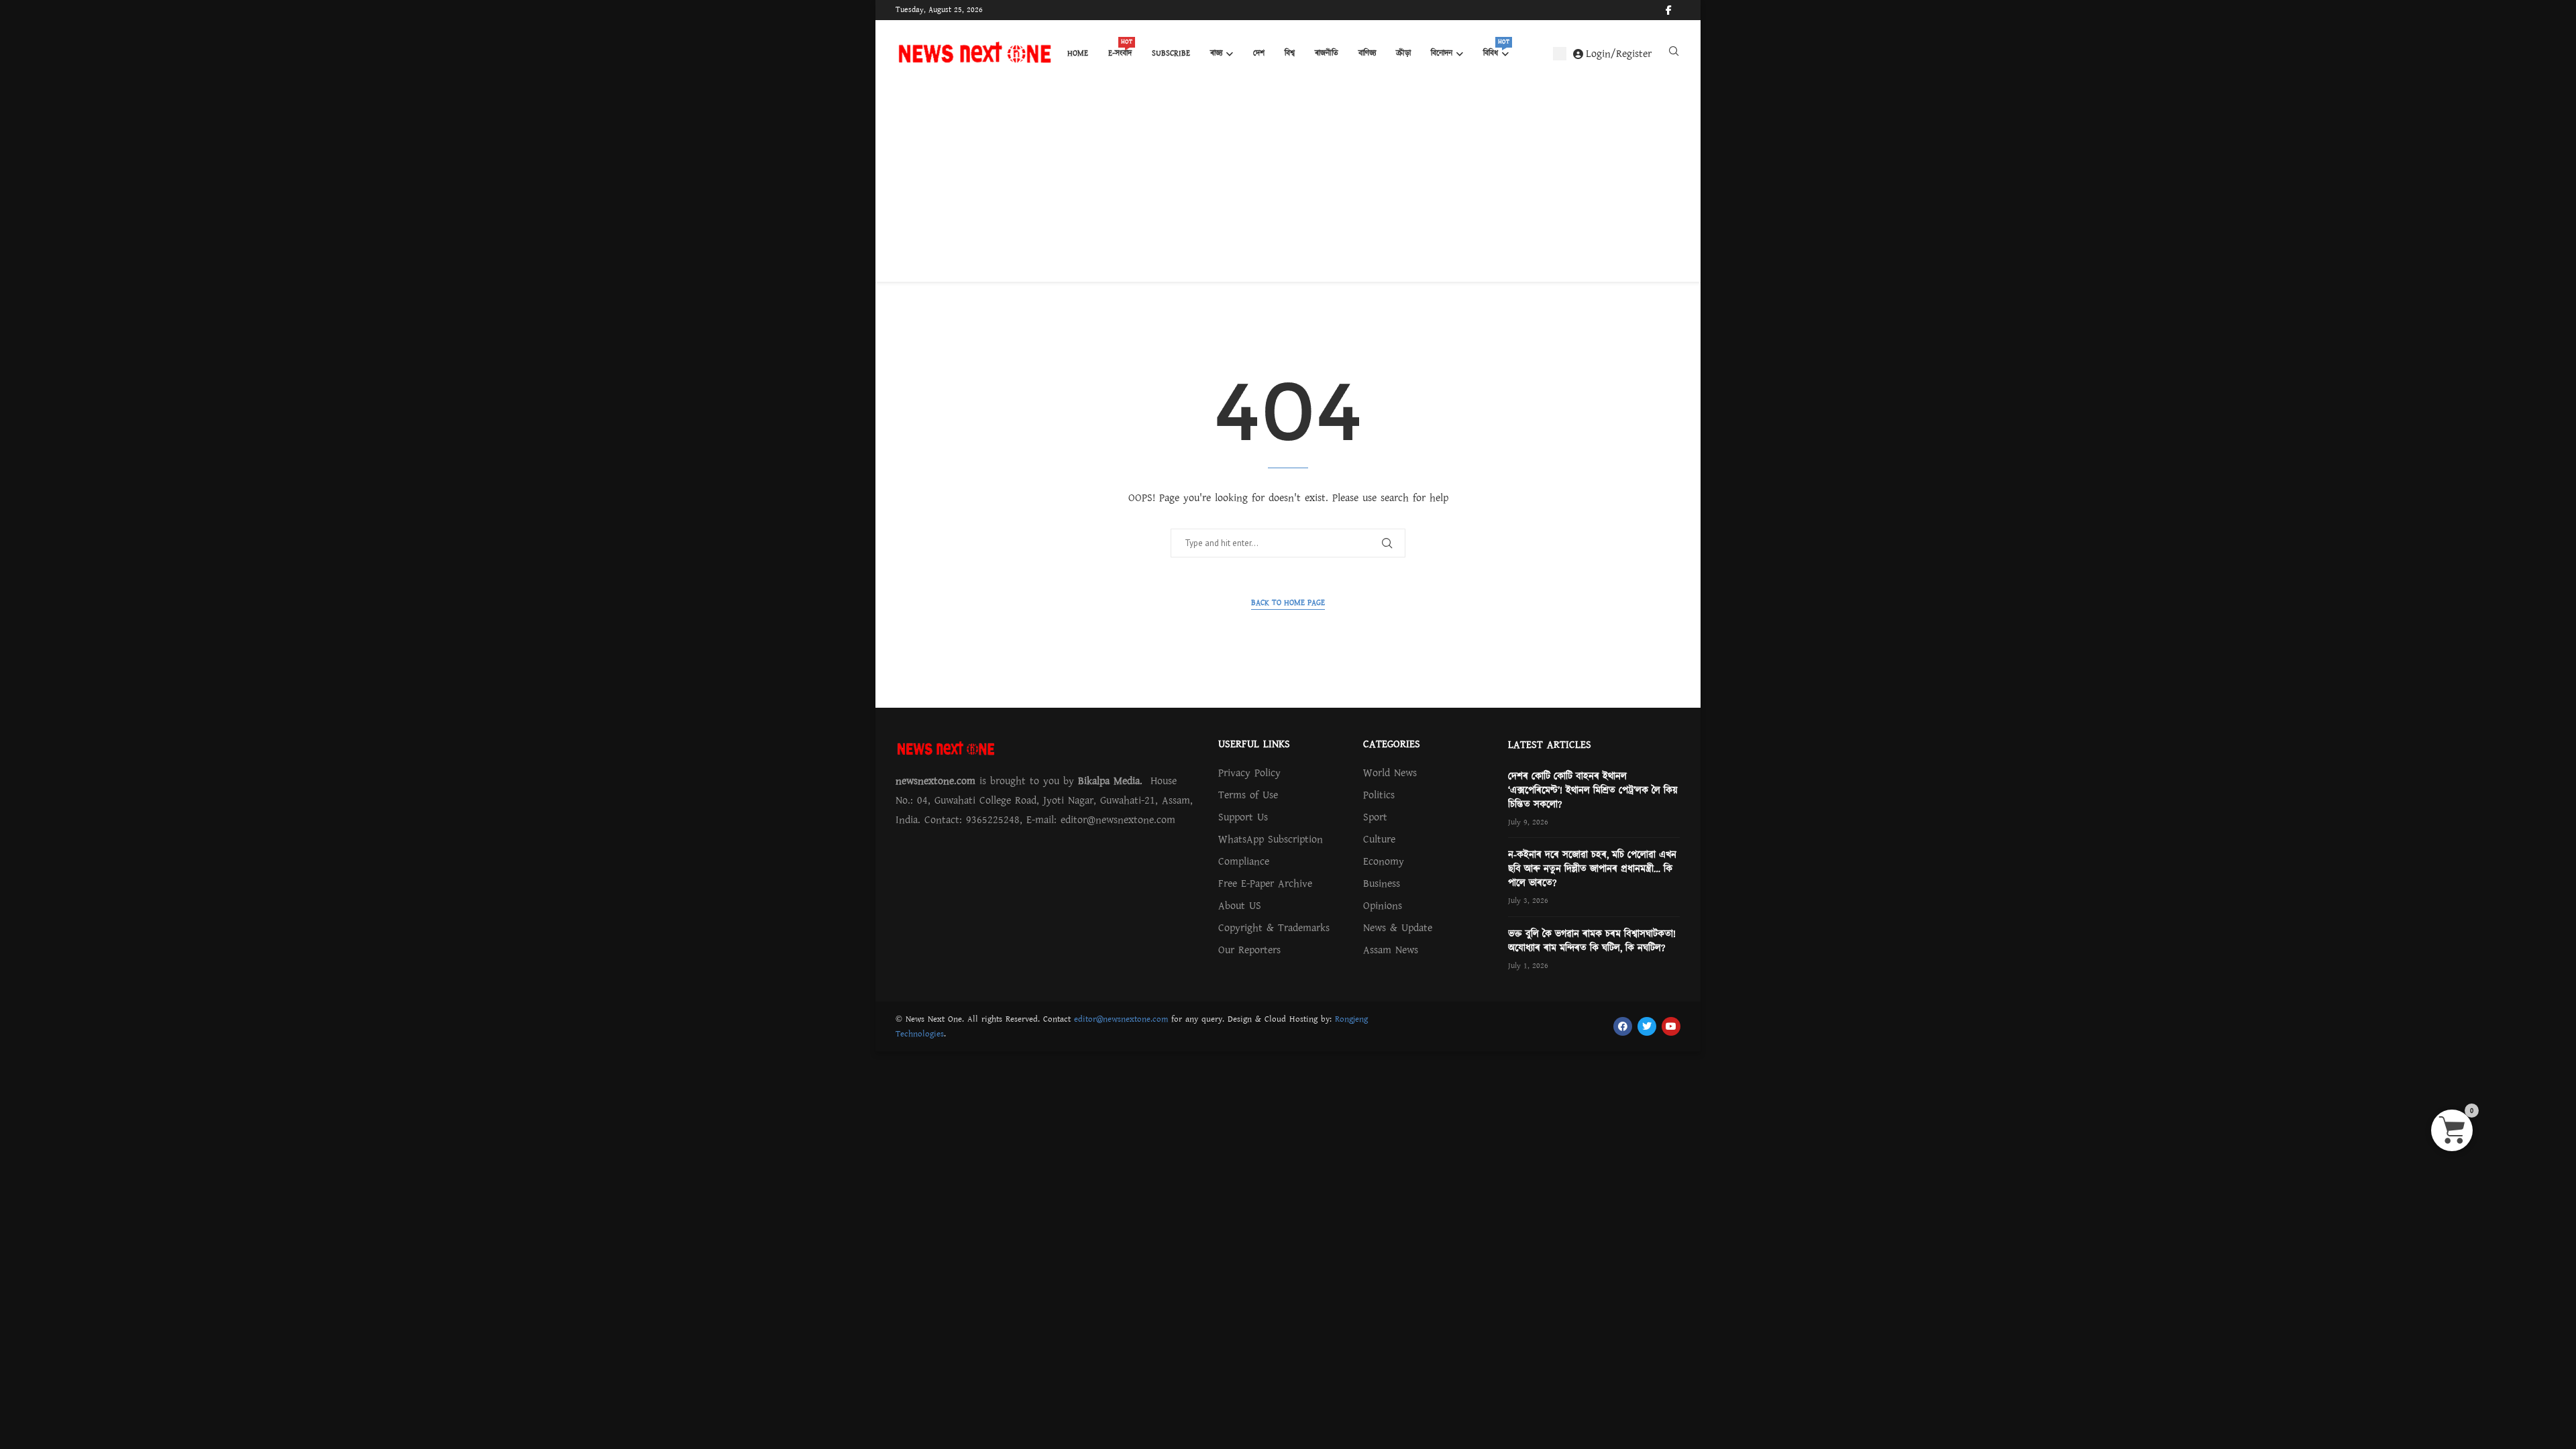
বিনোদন (1442, 53)
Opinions (1383, 906)
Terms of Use (1248, 795)
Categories (1392, 744)
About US (1240, 906)
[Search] (1674, 54)
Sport (1375, 817)
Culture (1379, 839)
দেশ (1259, 53)
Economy (1384, 861)
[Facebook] (1669, 10)
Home (1078, 53)
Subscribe (1171, 53)
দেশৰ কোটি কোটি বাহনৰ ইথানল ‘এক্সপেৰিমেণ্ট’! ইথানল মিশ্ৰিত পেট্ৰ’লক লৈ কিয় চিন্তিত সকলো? (1593, 791)
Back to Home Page (1288, 603)
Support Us (1243, 817)
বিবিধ (1496, 50)
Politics (1379, 795)
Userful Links (1254, 744)
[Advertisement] (1288, 188)
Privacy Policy (1249, 773)
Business (1382, 883)
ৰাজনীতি (1327, 53)
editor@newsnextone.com (1121, 1019)
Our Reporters (1249, 950)
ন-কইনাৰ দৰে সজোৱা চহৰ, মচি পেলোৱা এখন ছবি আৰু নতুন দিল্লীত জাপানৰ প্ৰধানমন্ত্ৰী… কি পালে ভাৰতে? (1592, 869)
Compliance (1244, 861)
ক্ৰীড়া (1403, 53)
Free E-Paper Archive (1265, 883)
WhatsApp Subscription (1271, 839)
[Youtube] (1680, 10)
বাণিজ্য (1367, 53)
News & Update (1398, 928)
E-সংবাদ (1120, 50)
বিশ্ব (1290, 53)
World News (1390, 773)
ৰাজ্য (1216, 53)
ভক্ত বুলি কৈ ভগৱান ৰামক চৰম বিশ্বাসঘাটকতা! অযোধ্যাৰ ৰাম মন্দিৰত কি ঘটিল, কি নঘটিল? (1592, 941)
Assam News (1391, 950)
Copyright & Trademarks (1274, 928)
